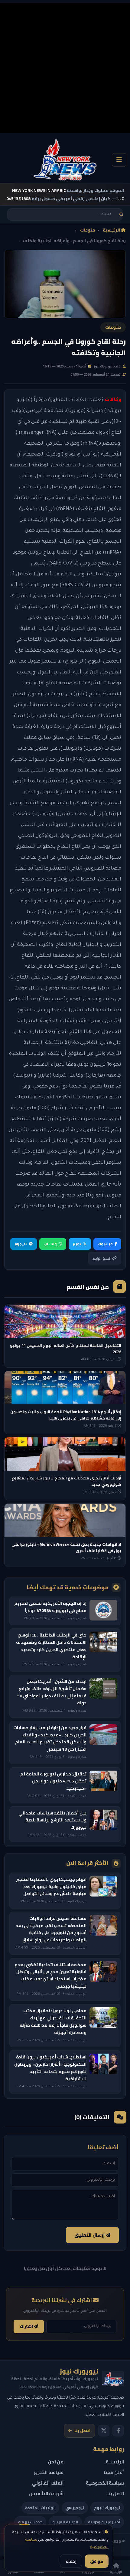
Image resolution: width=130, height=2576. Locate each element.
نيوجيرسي (75, 2508)
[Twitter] (104, 2431)
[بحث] (121, 214)
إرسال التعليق (90, 2235)
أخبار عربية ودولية (104, 2522)
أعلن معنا (114, 2472)
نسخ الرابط (101, 1258)
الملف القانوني (48, 2483)
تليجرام (21, 1244)
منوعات (88, 230)
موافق (97, 2561)
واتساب (50, 1244)
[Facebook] (118, 2431)
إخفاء (71, 2561)
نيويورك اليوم (107, 2508)
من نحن (56, 2462)
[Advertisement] (65, 68)
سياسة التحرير (49, 2472)
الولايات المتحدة (40, 2508)
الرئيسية (112, 230)
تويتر (77, 1244)
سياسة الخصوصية (105, 2483)
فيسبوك (105, 1244)
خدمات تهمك (30, 2522)
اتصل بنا (82, 2430)
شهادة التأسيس (46, 2494)
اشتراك (27, 2326)
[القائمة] (119, 160)
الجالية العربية (65, 2522)
